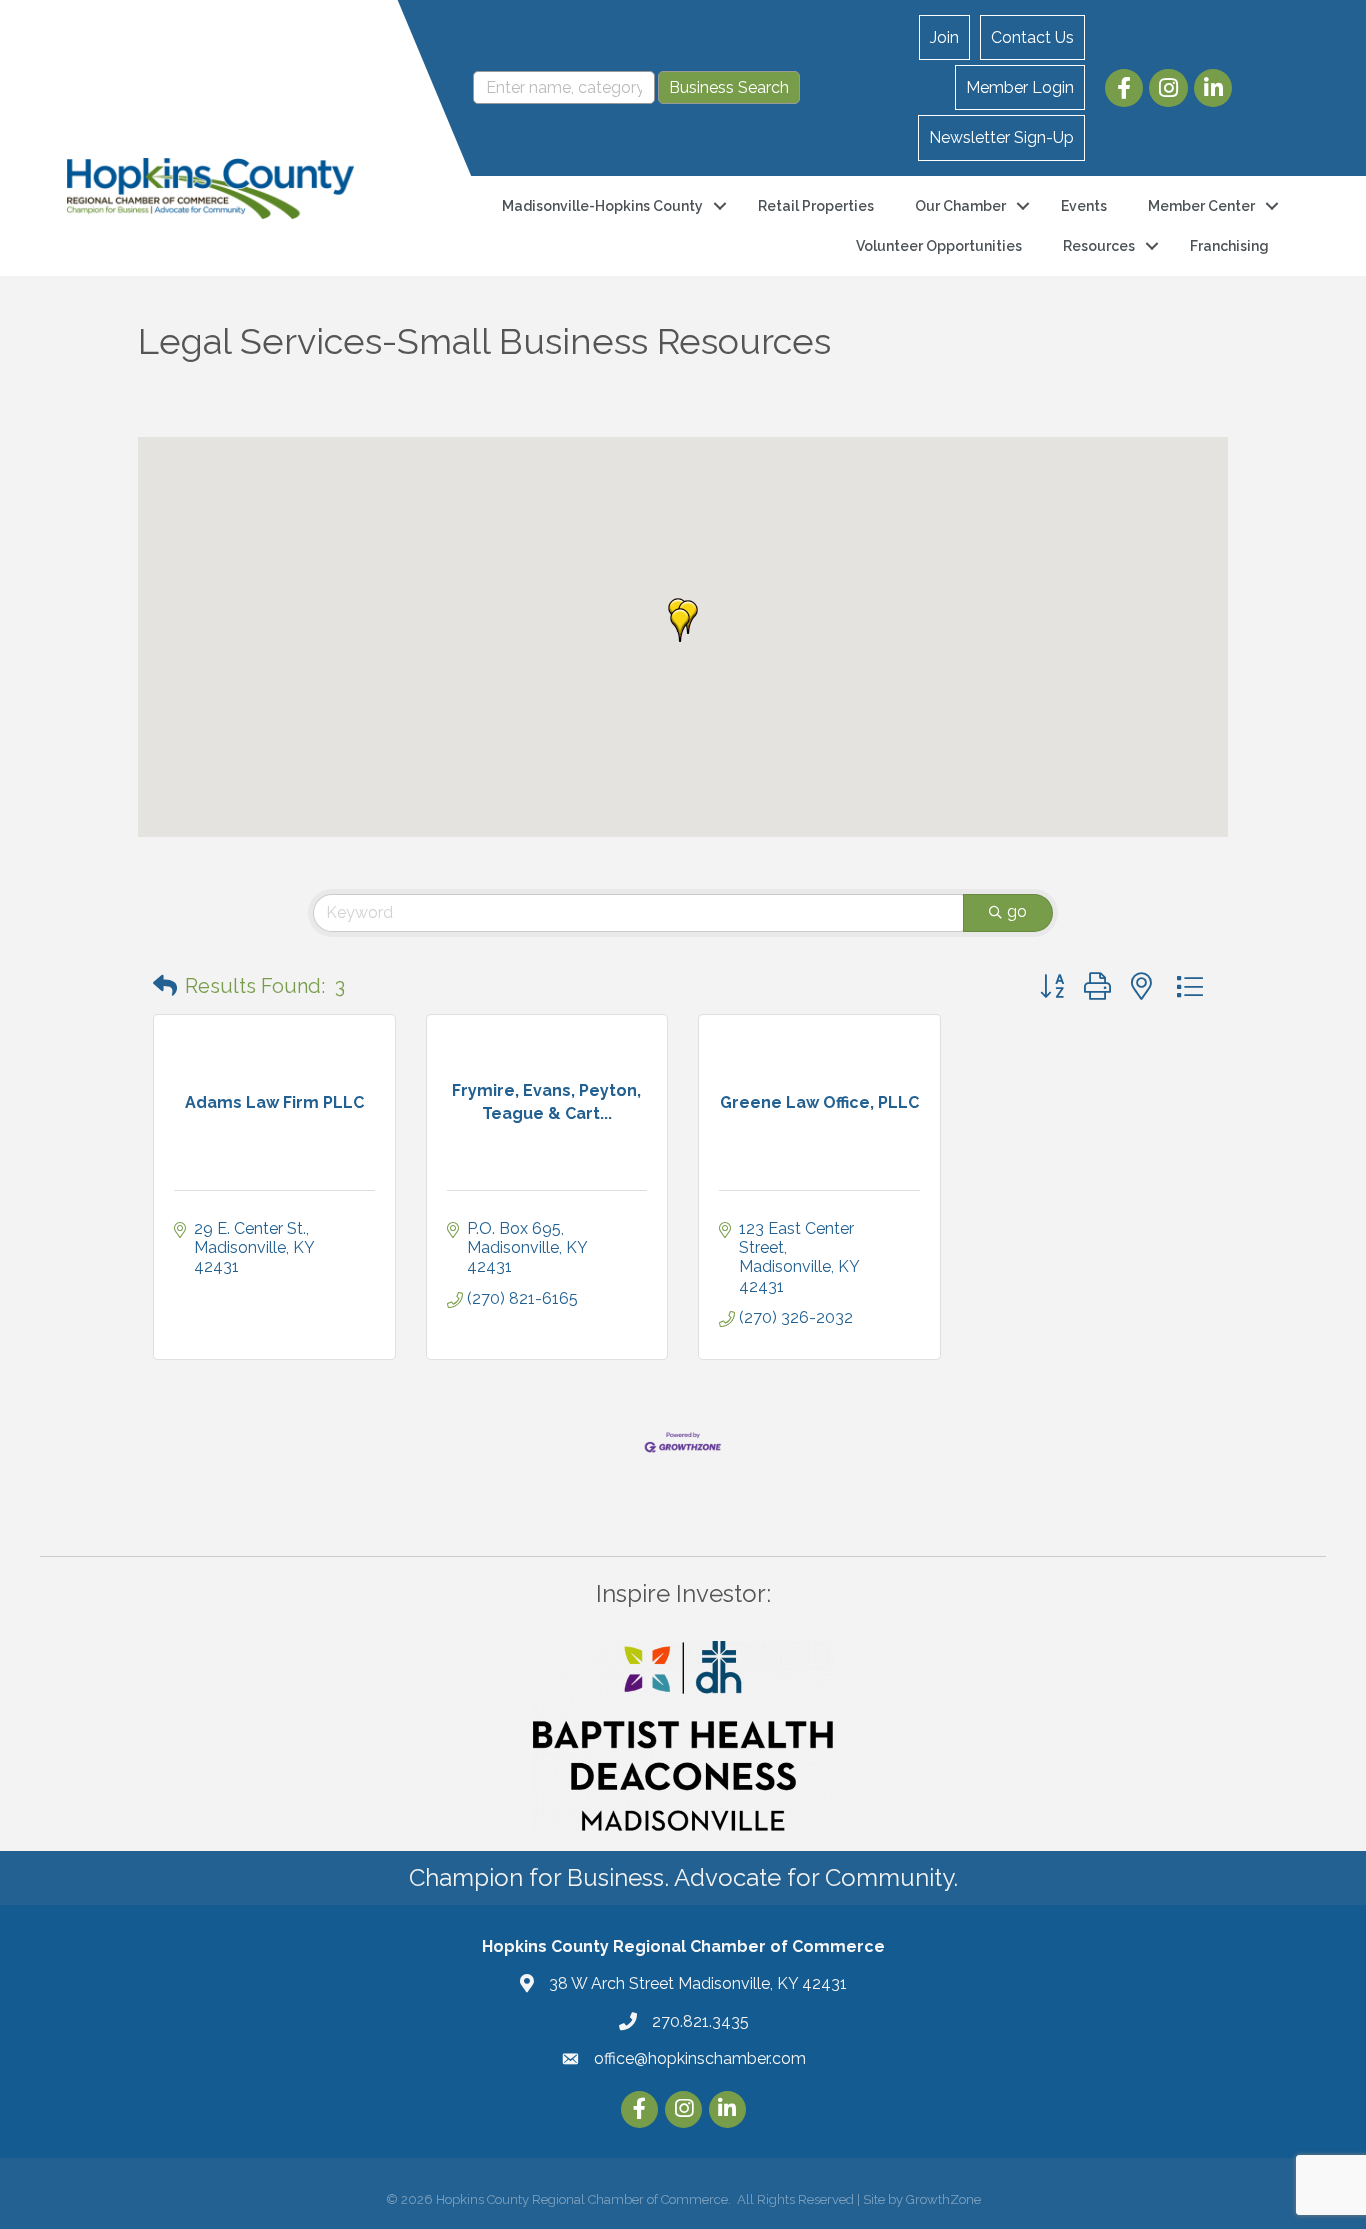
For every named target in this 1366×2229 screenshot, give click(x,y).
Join (944, 37)
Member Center (1201, 206)
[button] (680, 625)
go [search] (1017, 911)
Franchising (1229, 246)
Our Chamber (960, 206)
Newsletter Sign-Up (1001, 137)
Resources (1099, 246)
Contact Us (1032, 37)
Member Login (1020, 87)
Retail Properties (816, 206)
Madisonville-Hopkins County (602, 206)
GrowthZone (943, 2199)
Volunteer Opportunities (939, 246)
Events (1084, 206)
